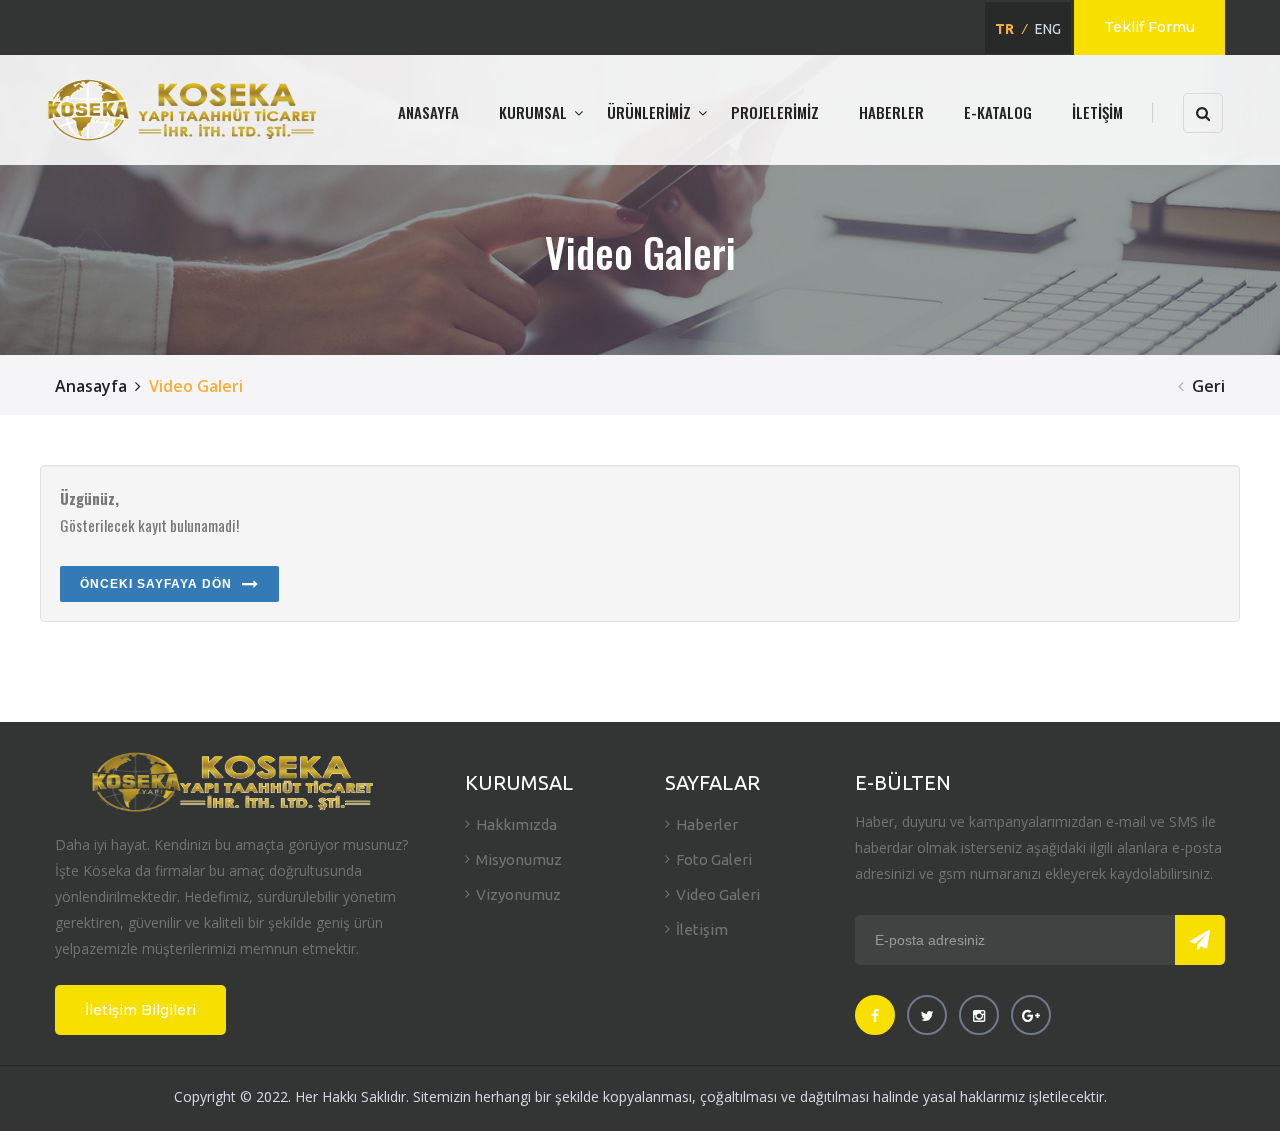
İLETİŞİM (1097, 112)
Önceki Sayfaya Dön (156, 584)
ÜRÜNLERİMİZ (649, 112)
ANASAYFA (428, 112)
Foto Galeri (714, 859)
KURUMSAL (533, 112)
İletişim (702, 929)
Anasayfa (91, 386)
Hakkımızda (516, 824)
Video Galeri (718, 894)
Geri (1208, 386)
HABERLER (891, 112)
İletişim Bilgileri (140, 1010)
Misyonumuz (519, 859)
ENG (1048, 29)
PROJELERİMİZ (775, 112)
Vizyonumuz (518, 894)
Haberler (707, 824)
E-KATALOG (998, 112)
